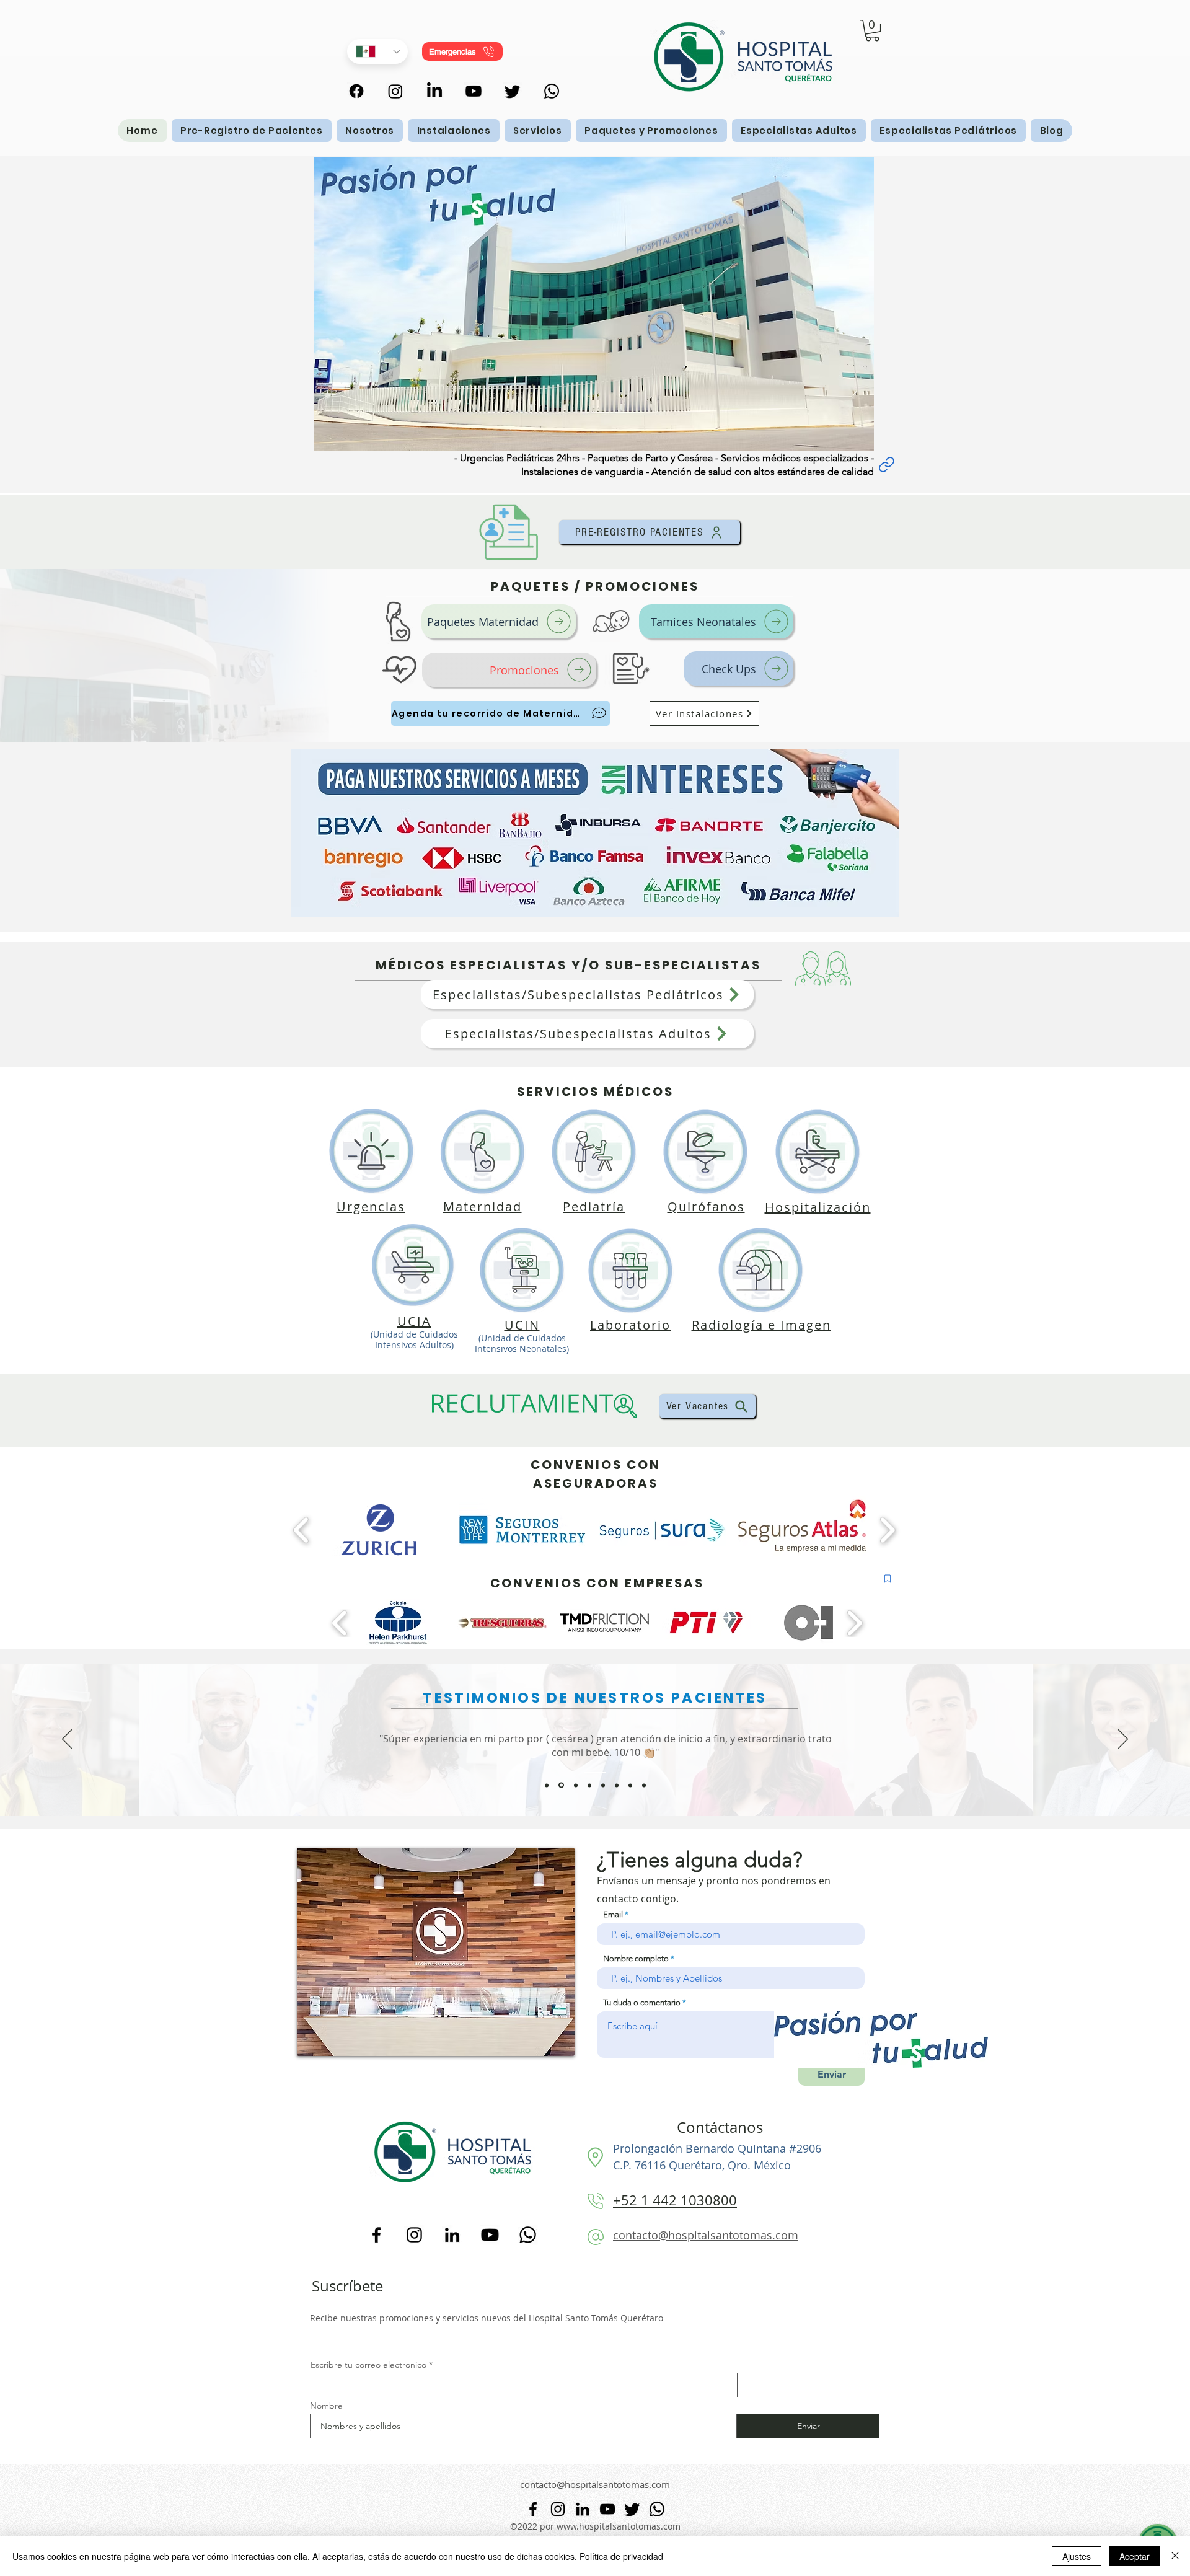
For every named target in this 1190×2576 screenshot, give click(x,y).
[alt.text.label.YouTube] (474, 91)
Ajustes (1077, 2556)
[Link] (886, 465)
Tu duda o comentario (642, 2002)
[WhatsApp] (552, 91)
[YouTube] (490, 2235)
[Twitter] (513, 91)
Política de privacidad (621, 2556)
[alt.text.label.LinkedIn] (434, 91)
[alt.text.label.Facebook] (356, 91)
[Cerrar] (1175, 2556)
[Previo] (67, 1740)
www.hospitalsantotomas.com (619, 2526)
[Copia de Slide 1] (575, 1785)
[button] (872, 30)
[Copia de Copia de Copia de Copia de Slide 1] (589, 1785)
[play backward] (302, 1530)
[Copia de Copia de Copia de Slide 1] (547, 1785)
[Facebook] (377, 2235)
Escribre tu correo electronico (368, 2365)
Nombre (326, 2406)
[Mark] (888, 1579)
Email (613, 1914)
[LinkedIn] (452, 2235)
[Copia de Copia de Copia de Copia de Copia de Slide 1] (603, 1785)
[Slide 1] (617, 1785)
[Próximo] (1123, 1740)
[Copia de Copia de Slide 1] (560, 1785)
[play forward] (887, 1530)
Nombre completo (636, 1958)
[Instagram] (414, 2235)
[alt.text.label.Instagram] (395, 91)
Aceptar (1135, 2556)
